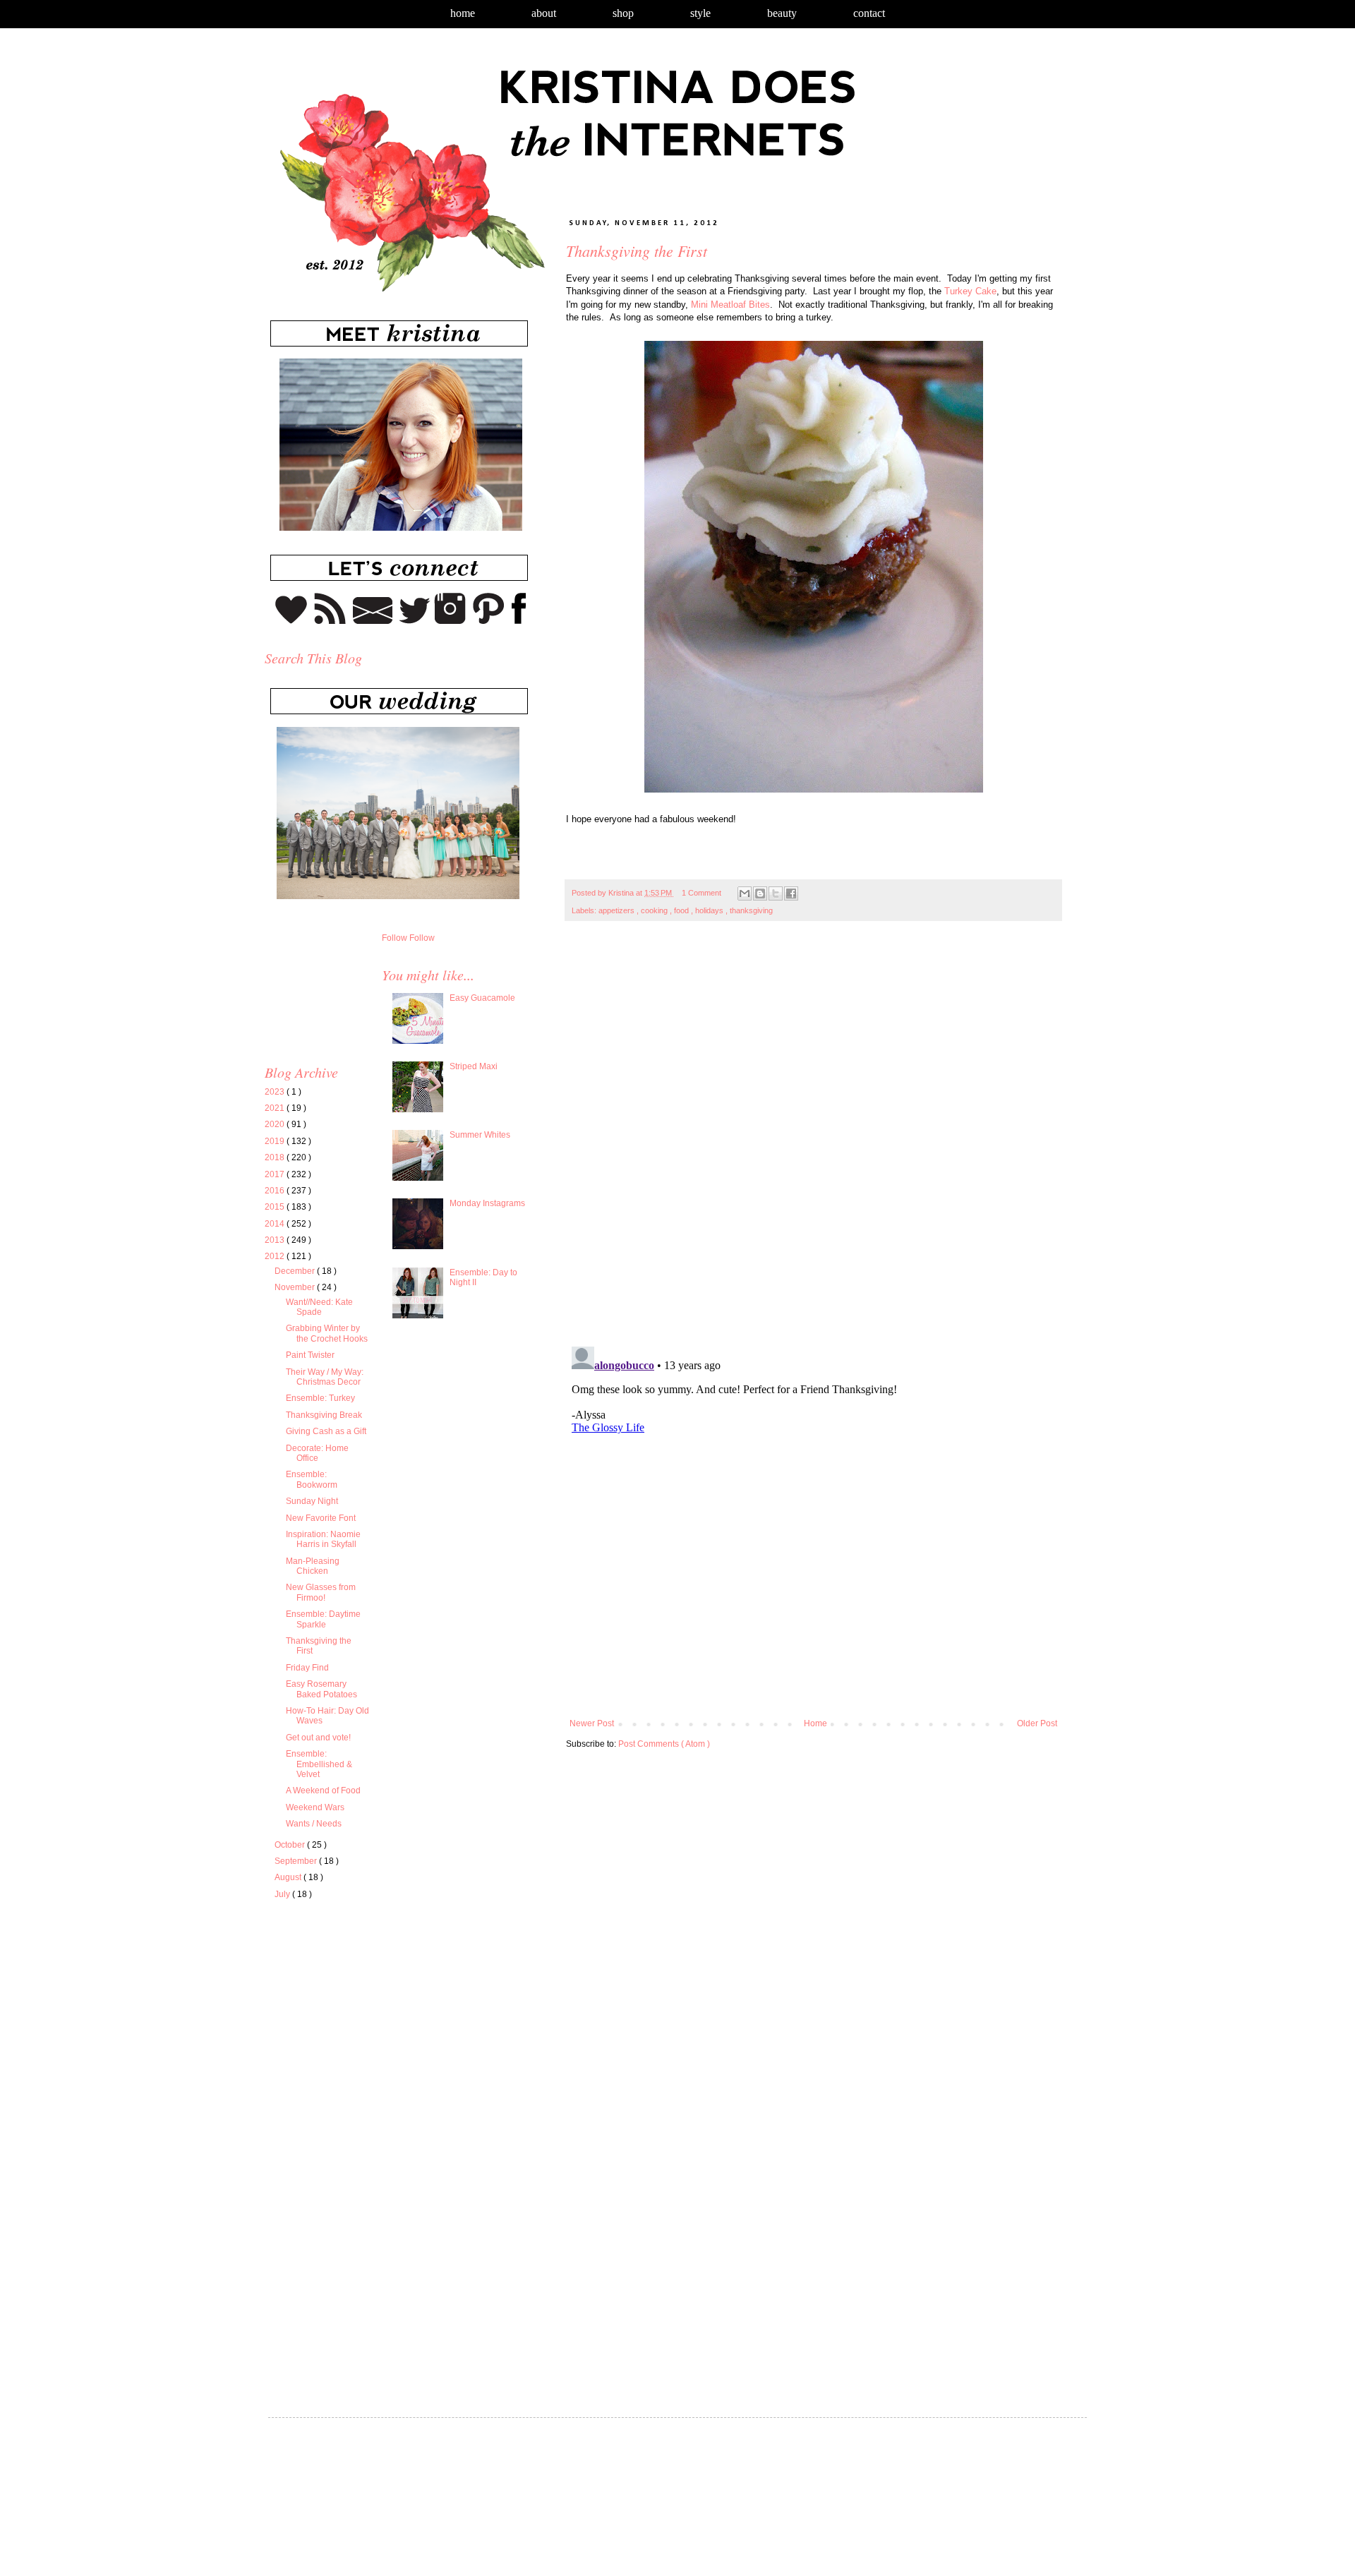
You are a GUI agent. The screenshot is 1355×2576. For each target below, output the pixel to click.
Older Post (1037, 1723)
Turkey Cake (970, 291)
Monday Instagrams (487, 1203)
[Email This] (745, 893)
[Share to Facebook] (791, 893)
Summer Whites (480, 1135)
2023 (276, 1092)
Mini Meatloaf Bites (730, 305)
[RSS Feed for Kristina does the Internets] (330, 621)
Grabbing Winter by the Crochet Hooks (327, 1333)
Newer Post (592, 1723)
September (297, 1861)
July (283, 1894)
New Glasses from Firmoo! (321, 1592)
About (544, 13)
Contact (869, 13)
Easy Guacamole (482, 998)
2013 (276, 1240)
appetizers (618, 910)
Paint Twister (310, 1355)
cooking (655, 910)
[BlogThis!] (760, 893)
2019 (276, 1141)
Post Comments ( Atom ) (664, 1744)
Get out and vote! (318, 1738)
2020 (276, 1124)
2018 (276, 1157)
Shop (623, 13)
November (296, 1287)
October (291, 1845)
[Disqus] (813, 1141)
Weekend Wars (315, 1807)
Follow (395, 938)
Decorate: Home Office (317, 1453)
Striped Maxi (474, 1066)
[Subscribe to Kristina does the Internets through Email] (373, 621)
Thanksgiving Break (324, 1415)
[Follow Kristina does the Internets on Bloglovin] (291, 621)
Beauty (782, 13)
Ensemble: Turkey (320, 1398)
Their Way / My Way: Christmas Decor (325, 1377)
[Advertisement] (383, 2047)
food (682, 910)
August (289, 1877)
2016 (276, 1191)
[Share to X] (776, 893)
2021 (276, 1108)
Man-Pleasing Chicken (313, 1566)
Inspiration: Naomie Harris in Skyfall (323, 1539)
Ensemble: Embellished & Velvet (319, 1764)
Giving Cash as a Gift (326, 1431)
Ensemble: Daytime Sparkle (323, 1619)
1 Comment (701, 893)
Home (463, 13)
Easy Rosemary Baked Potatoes (321, 1689)
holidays (710, 910)
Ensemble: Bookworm (312, 1479)
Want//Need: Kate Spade (319, 1307)
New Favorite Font (321, 1518)
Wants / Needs (314, 1824)
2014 (276, 1224)
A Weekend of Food (323, 1790)
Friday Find (307, 1668)
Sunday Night (312, 1501)
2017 (276, 1174)
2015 (276, 1207)
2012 (276, 1256)
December (296, 1271)
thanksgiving (751, 910)
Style (700, 13)
